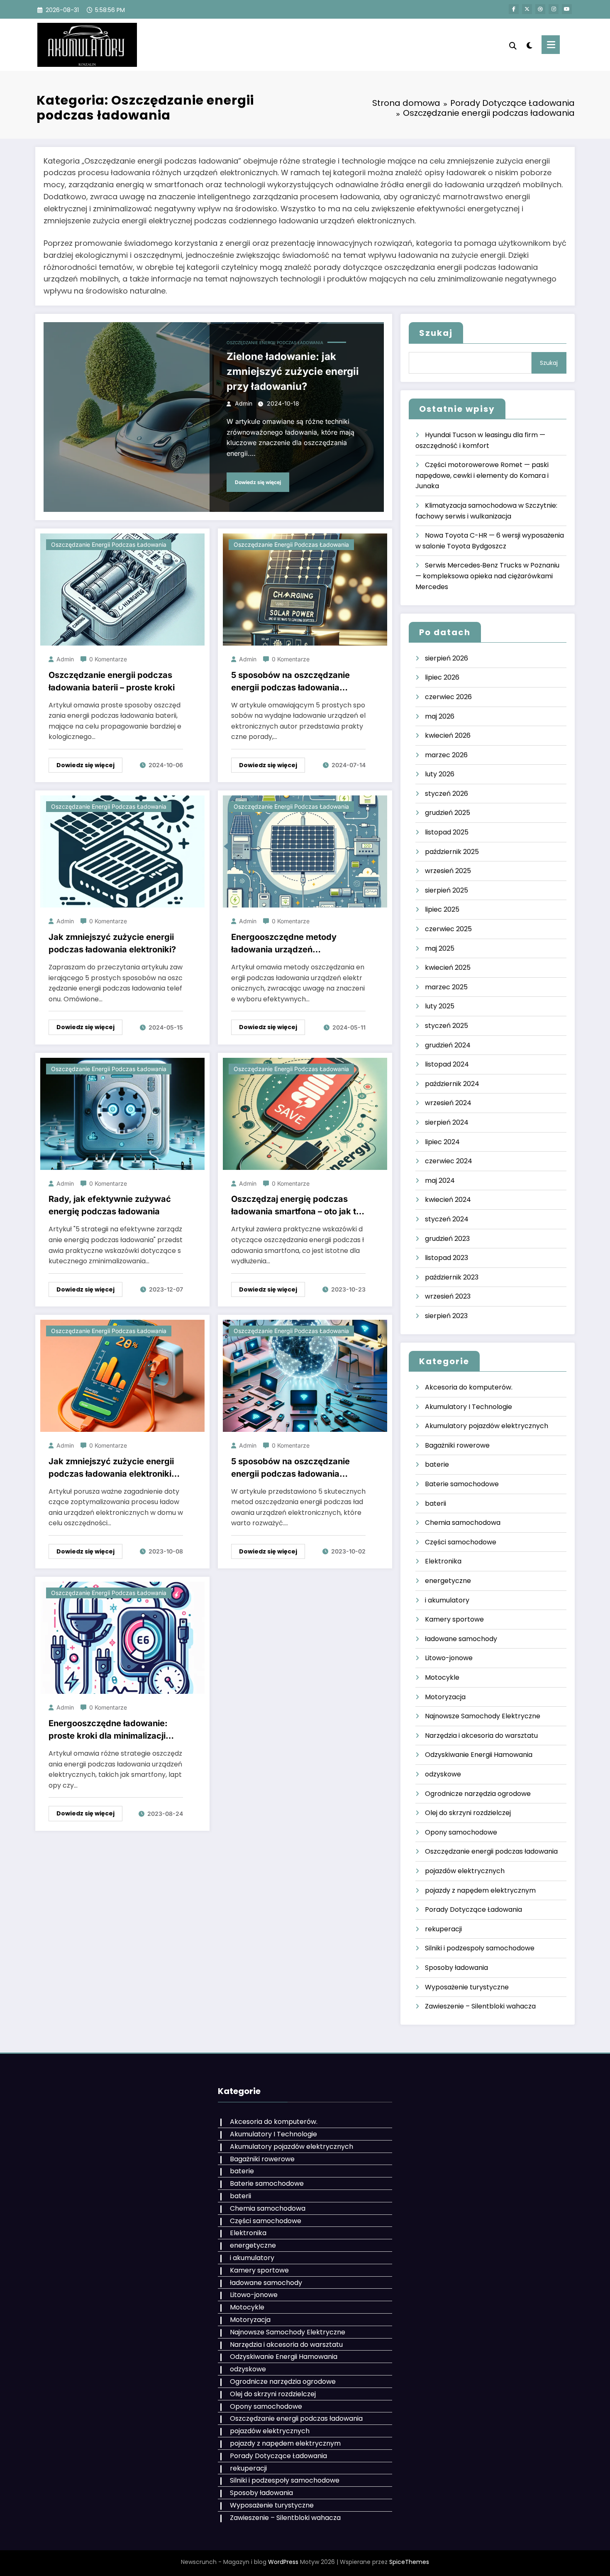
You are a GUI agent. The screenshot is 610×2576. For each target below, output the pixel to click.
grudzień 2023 (447, 1239)
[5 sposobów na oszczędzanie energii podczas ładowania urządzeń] (305, 589)
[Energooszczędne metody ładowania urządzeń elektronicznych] (305, 851)
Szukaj (436, 333)
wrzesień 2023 (448, 1296)
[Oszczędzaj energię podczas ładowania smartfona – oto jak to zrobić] (305, 1113)
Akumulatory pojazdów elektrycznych (487, 1426)
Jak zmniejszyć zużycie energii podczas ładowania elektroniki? (112, 943)
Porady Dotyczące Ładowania (473, 1909)
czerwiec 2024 (449, 1161)
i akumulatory (447, 1600)
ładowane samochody (461, 1639)
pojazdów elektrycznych (465, 1871)
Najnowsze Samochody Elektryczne (483, 1716)
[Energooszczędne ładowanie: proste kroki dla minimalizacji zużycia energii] (122, 1638)
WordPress (283, 2562)
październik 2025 (452, 852)
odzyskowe (443, 1774)
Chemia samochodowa (463, 1523)
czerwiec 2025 (448, 929)
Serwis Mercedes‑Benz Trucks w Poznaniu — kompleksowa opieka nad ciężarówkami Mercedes (487, 576)
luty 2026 (440, 774)
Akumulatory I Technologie (468, 1407)
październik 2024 (452, 1084)
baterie (437, 1464)
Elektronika (443, 1561)
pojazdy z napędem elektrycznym (480, 1890)
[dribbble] (540, 9)
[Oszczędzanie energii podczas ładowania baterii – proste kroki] (122, 589)
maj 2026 (440, 716)
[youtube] (567, 9)
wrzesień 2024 (448, 1103)
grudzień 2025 (448, 813)
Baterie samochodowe (462, 1484)
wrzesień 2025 (448, 871)
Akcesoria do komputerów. (469, 1387)
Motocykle (442, 1677)
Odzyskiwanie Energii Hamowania (479, 1755)
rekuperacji (443, 1929)
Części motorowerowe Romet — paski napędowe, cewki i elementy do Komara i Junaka (482, 475)
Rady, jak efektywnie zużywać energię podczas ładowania (110, 1205)
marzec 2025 (446, 987)
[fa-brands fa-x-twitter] (527, 9)
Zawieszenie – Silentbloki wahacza (480, 2006)
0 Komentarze (108, 659)
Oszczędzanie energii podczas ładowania (275, 342)
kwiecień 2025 (448, 968)
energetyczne (448, 1581)
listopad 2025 (447, 832)
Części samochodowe (461, 1542)
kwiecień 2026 (448, 735)
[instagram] (554, 9)
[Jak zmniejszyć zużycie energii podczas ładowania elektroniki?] (122, 851)
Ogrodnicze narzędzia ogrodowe (478, 1794)
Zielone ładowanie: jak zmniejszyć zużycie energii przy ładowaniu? (293, 371)
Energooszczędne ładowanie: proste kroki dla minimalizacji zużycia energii (108, 1730)
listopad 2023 (447, 1258)
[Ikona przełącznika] (551, 45)
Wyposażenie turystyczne (467, 1987)
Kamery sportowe (454, 1619)
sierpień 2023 (446, 1316)
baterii (436, 1503)
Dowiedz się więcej (258, 482)
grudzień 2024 (448, 1045)
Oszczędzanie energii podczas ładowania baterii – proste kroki (112, 681)
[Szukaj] (513, 45)
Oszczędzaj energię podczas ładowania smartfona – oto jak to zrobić (296, 1206)
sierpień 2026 (447, 658)
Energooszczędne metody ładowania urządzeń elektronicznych (284, 944)
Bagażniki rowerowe (457, 1445)
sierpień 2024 (447, 1122)
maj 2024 (440, 1180)
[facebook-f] (514, 9)
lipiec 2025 (442, 909)
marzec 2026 (446, 755)
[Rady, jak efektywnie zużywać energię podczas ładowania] (122, 1113)
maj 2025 (440, 948)
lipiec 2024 (442, 1142)
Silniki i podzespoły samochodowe (480, 1948)
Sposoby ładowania (456, 1968)
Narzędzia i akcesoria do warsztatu (481, 1736)
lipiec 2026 (442, 677)
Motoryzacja (445, 1697)
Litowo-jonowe (449, 1658)
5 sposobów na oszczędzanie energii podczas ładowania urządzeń (290, 682)
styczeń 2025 (447, 1026)
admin (244, 403)
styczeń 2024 (447, 1219)
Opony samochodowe (461, 1832)
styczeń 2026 (447, 794)
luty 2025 (440, 1006)
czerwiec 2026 (448, 697)
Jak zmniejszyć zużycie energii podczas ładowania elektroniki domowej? (111, 1468)
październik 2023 (452, 1277)
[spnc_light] (529, 44)
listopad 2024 (447, 1064)
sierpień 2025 (447, 890)
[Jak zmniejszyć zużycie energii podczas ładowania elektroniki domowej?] (122, 1375)
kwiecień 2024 (448, 1200)
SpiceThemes (409, 2562)
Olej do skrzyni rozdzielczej (468, 1813)
